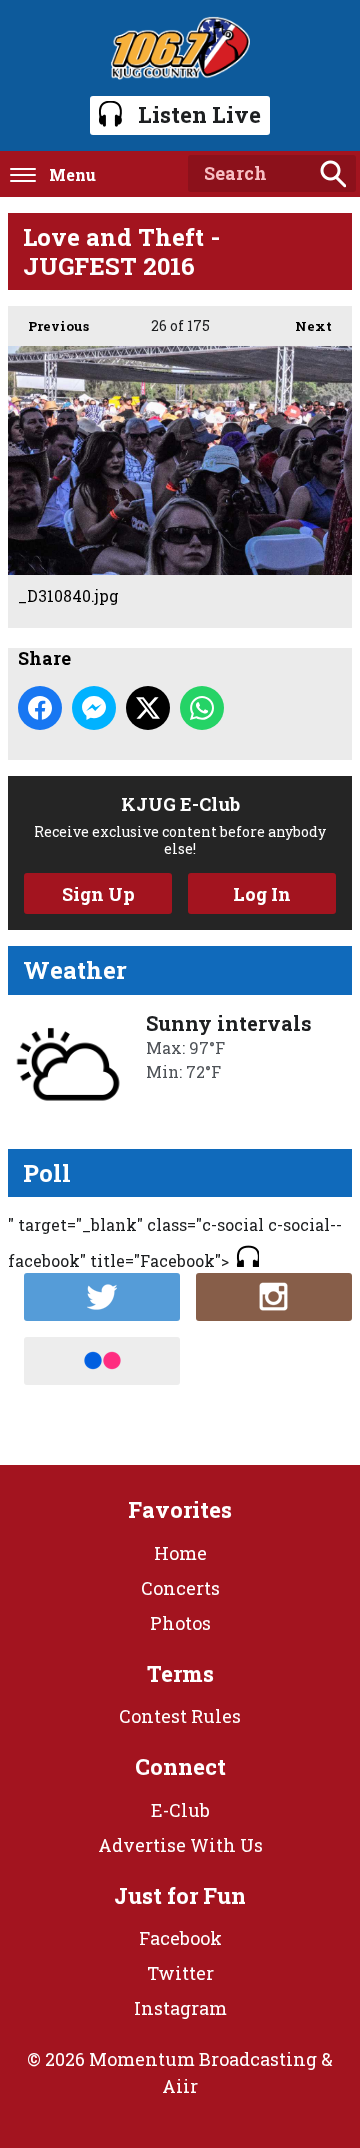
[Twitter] (102, 1297)
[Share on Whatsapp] (202, 708)
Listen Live (199, 114)
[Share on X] (148, 708)
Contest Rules (180, 1716)
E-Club (180, 1810)
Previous (48, 326)
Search (333, 174)
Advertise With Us (180, 1845)
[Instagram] (274, 1297)
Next (303, 326)
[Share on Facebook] (40, 708)
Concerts (180, 1588)
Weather (75, 970)
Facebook (180, 1938)
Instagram (180, 2008)
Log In (262, 894)
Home (180, 1553)
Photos (180, 1623)
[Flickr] (102, 1361)
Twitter (180, 1973)
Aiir (180, 2086)
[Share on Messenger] (94, 708)
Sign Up (98, 894)
